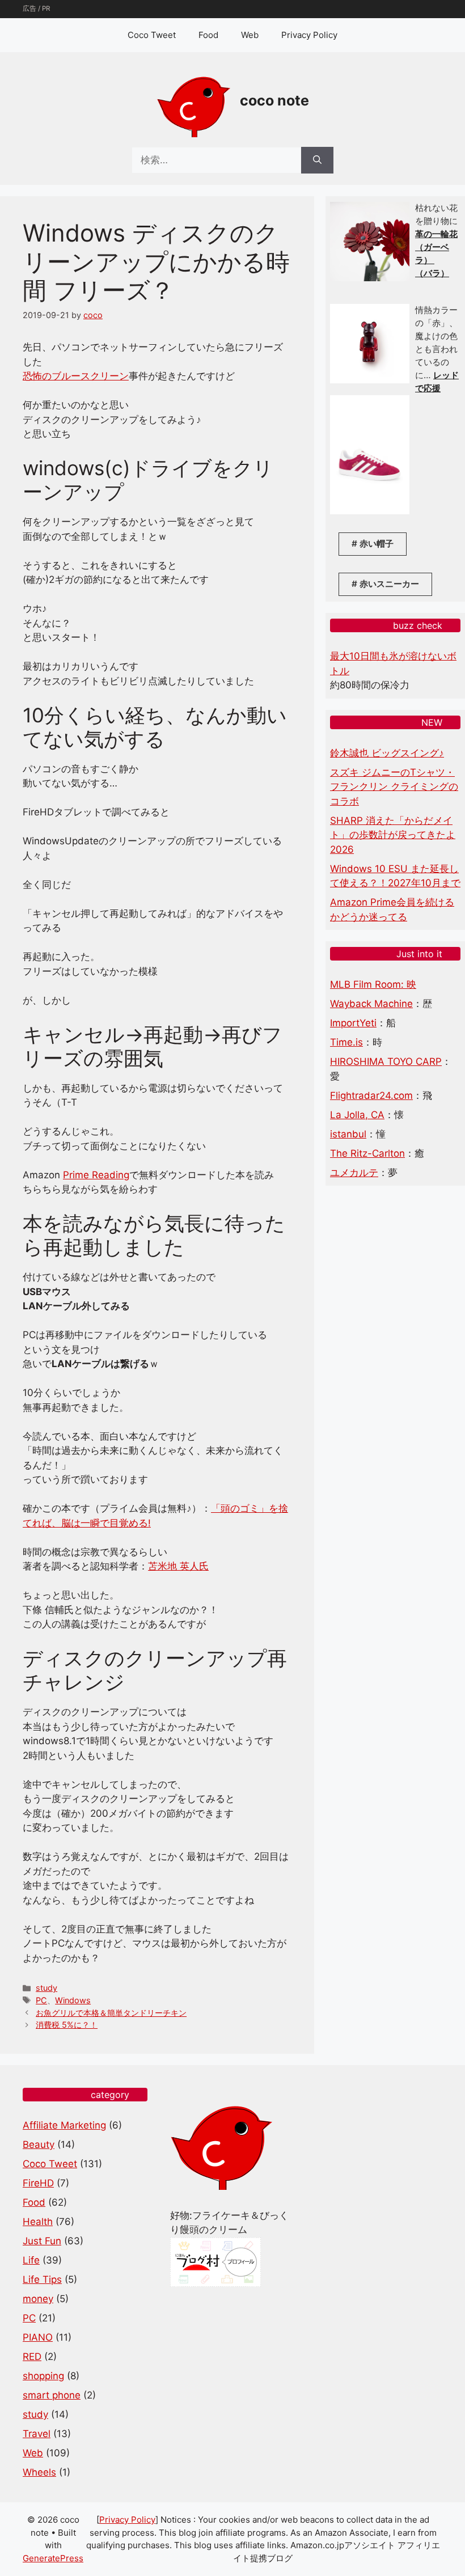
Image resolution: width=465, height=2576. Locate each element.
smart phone (52, 2395)
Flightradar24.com (371, 1095)
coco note (274, 100)
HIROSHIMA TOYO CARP (386, 1061)
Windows (73, 2000)
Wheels (39, 2472)
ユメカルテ (354, 1173)
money (38, 2299)
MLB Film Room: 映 (373, 984)
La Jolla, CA (357, 1115)
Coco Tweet (152, 35)
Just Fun (42, 2241)
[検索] (317, 160)
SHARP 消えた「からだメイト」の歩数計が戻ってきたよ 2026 (393, 835)
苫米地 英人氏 (178, 1566)
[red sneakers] (370, 511)
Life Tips (42, 2279)
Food (208, 35)
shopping (43, 2376)
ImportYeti (353, 1023)
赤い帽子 (377, 543)
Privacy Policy (309, 35)
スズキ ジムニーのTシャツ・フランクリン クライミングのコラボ (394, 787)
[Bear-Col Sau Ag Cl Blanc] (370, 380)
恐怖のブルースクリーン (76, 376)
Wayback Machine (371, 1004)
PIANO (38, 2337)
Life (31, 2260)
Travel (37, 2434)
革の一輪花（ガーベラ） (436, 247)
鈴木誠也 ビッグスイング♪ (387, 753)
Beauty (39, 2144)
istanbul (348, 1134)
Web (250, 35)
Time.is (346, 1042)
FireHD (38, 2183)
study (46, 1988)
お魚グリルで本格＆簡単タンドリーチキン (111, 2013)
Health (38, 2222)
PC (41, 2000)
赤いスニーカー (389, 584)
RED (32, 2357)
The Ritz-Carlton (367, 1153)
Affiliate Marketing (64, 2125)
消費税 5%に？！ (67, 2025)
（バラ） (432, 273)
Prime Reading (96, 1175)
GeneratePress (53, 2558)
